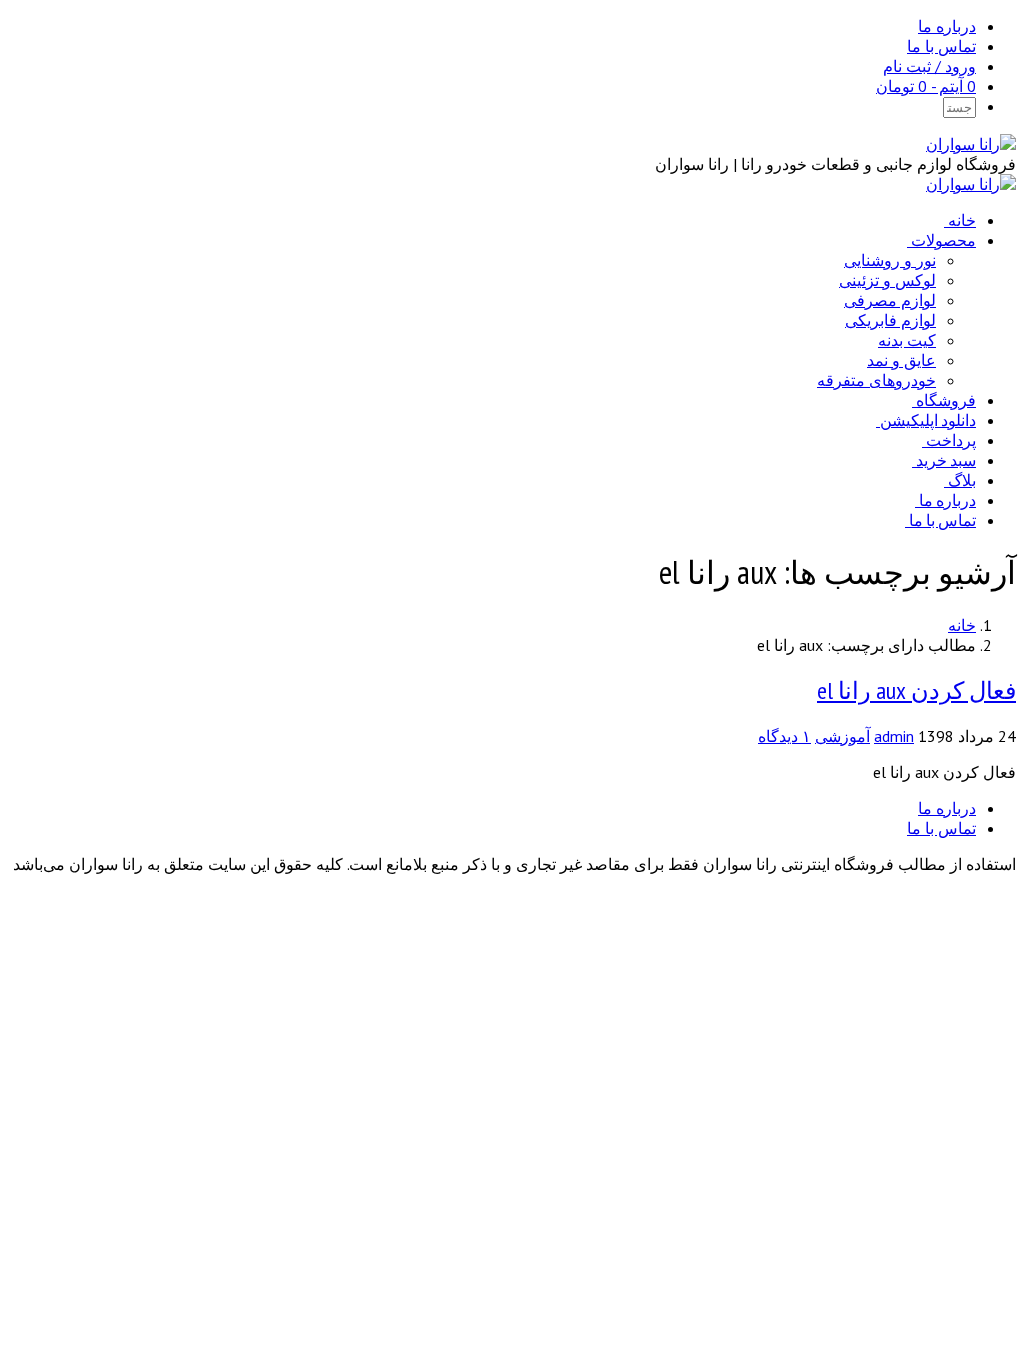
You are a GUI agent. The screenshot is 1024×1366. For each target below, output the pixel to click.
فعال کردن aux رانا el (916, 690)
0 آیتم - (926, 86)
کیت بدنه (907, 340)
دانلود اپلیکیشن (928, 420)
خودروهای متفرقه (876, 380)
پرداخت (951, 440)
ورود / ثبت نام (929, 66)
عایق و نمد (901, 360)
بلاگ (962, 480)
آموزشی (842, 736)
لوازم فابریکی (890, 320)
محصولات (943, 240)
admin (894, 736)
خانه (962, 220)
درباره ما (947, 26)
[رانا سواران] (971, 144)
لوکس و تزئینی (887, 280)
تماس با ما (941, 46)
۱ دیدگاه (784, 736)
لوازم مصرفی (890, 300)
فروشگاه (946, 400)
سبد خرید (946, 460)
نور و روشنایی (890, 260)
